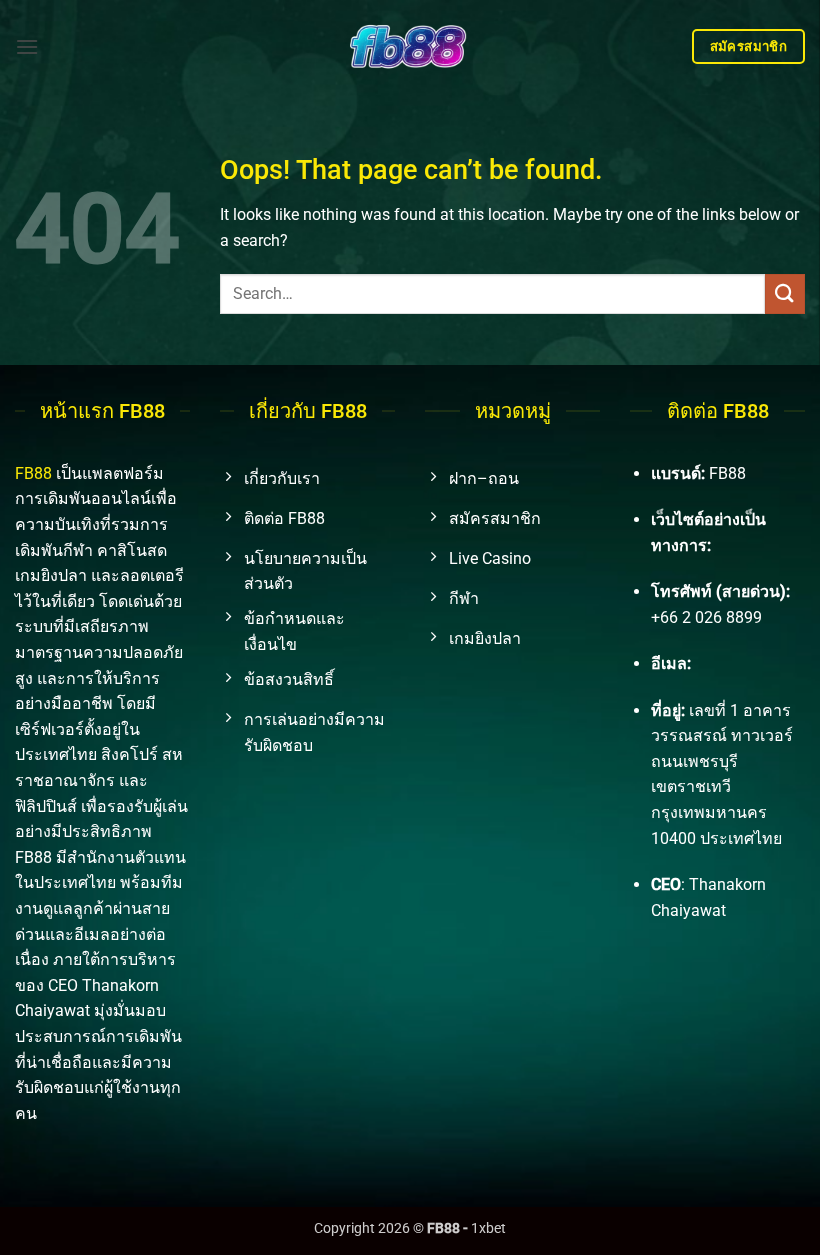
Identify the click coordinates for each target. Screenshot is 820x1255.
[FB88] (410, 46)
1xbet (488, 1228)
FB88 (33, 473)
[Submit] (785, 293)
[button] (27, 46)
